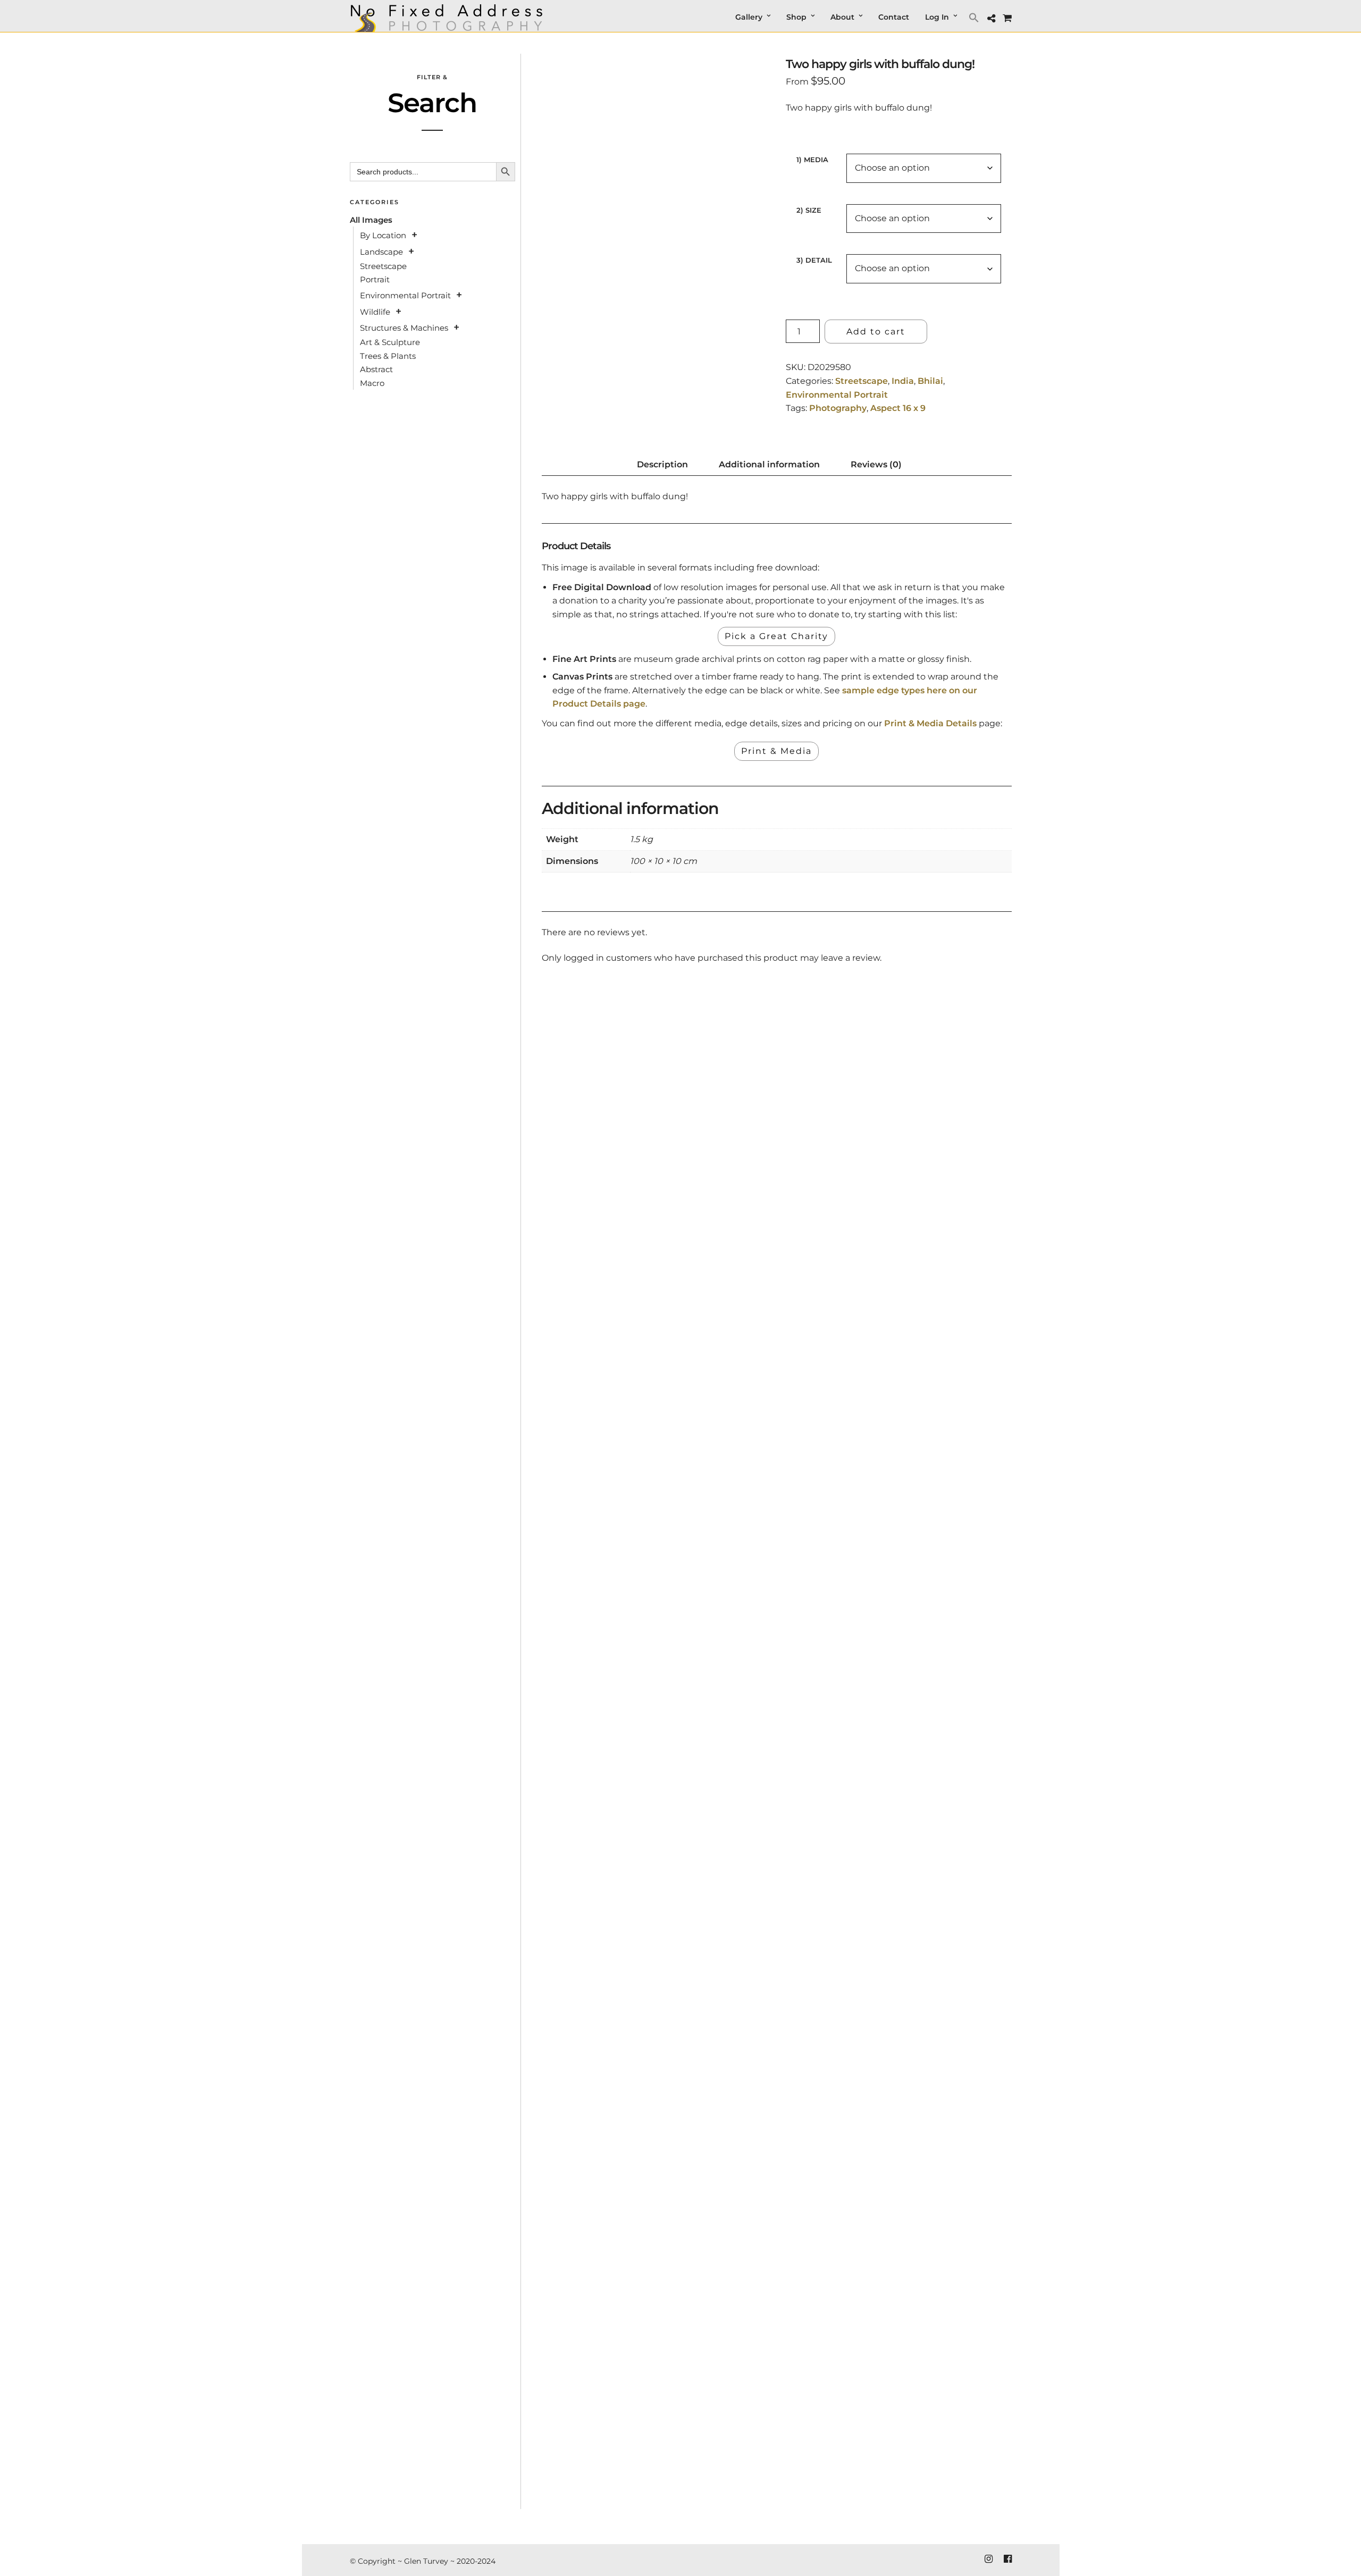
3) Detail (814, 260)
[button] (975, 17)
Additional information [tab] (769, 464)
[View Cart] (1007, 18)
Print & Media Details (930, 723)
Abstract (376, 369)
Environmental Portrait (837, 395)
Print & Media (776, 751)
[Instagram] (988, 2559)
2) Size (809, 210)
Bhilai (930, 381)
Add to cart (876, 332)
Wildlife (375, 312)
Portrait (375, 279)
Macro (372, 383)
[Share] (991, 19)
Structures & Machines (404, 328)
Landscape (381, 252)
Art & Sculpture (390, 342)
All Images (371, 220)
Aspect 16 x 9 (898, 408)
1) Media (812, 160)
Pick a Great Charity (776, 636)
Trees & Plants (388, 356)
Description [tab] (662, 464)
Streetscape (862, 381)
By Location (383, 235)
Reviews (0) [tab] (876, 464)
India (903, 381)
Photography (838, 408)
